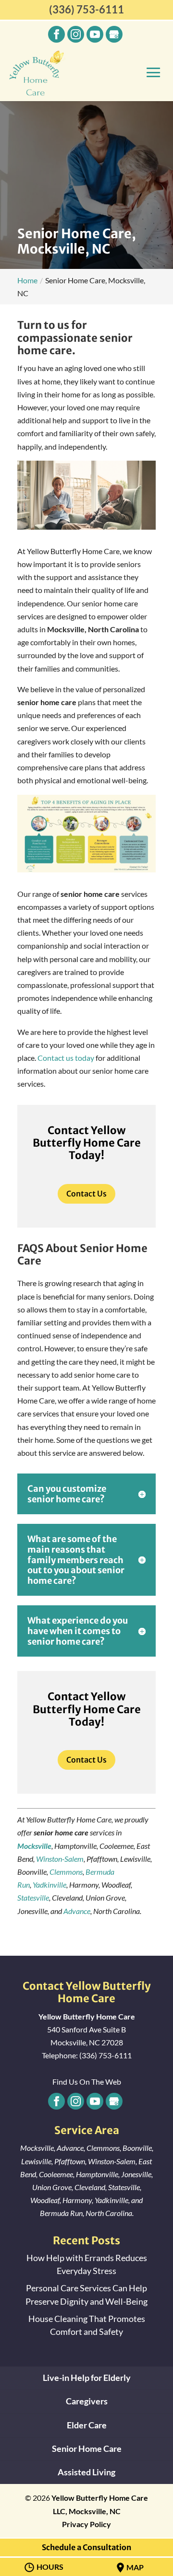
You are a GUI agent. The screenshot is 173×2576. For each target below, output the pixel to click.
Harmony (77, 2200)
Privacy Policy (86, 2524)
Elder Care (87, 2425)
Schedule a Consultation (86, 2547)
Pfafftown (70, 2161)
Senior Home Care (87, 2448)
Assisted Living (86, 2472)
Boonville (137, 2148)
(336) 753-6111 (86, 9)
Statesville (33, 1897)
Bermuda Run (61, 2213)
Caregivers (87, 2401)
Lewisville (36, 2161)
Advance (77, 1911)
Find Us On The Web (87, 2082)
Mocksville (37, 2148)
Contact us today (66, 1058)
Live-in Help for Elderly (87, 2378)
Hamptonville (97, 2174)
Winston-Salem (60, 1859)
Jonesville (136, 2174)
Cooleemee (56, 2174)
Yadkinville (49, 1885)
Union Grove (52, 2187)
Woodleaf (45, 2200)
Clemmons (66, 1872)
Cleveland (90, 2187)
